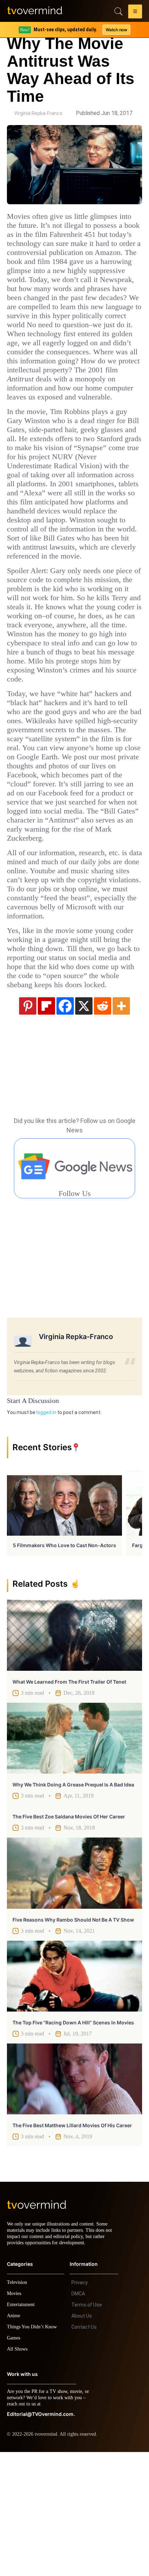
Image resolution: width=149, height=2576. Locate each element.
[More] (121, 1123)
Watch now (116, 30)
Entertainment (23, 2429)
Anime (14, 2440)
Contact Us (84, 2451)
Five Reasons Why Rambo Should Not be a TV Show (73, 2037)
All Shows (18, 2473)
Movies (15, 2417)
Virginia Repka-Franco (38, 113)
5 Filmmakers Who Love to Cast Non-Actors (64, 1663)
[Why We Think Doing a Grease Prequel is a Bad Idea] (74, 1856)
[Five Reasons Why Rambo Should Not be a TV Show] (74, 1991)
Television (18, 2406)
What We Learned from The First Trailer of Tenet (69, 1799)
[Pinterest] (28, 1123)
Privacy (80, 2406)
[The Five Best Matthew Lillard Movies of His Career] (74, 2197)
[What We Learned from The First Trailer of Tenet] (74, 1753)
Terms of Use (87, 2429)
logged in (46, 1530)
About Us (82, 2440)
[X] (84, 1123)
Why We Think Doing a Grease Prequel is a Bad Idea (73, 1902)
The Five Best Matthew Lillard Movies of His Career (72, 2243)
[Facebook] (65, 1123)
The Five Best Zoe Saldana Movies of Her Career (69, 1934)
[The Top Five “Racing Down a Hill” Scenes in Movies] (74, 2094)
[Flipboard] (46, 1123)
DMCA (78, 2418)
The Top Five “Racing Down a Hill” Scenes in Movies (73, 2140)
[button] (135, 13)
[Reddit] (103, 1123)
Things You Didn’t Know (34, 2451)
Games (15, 2462)
